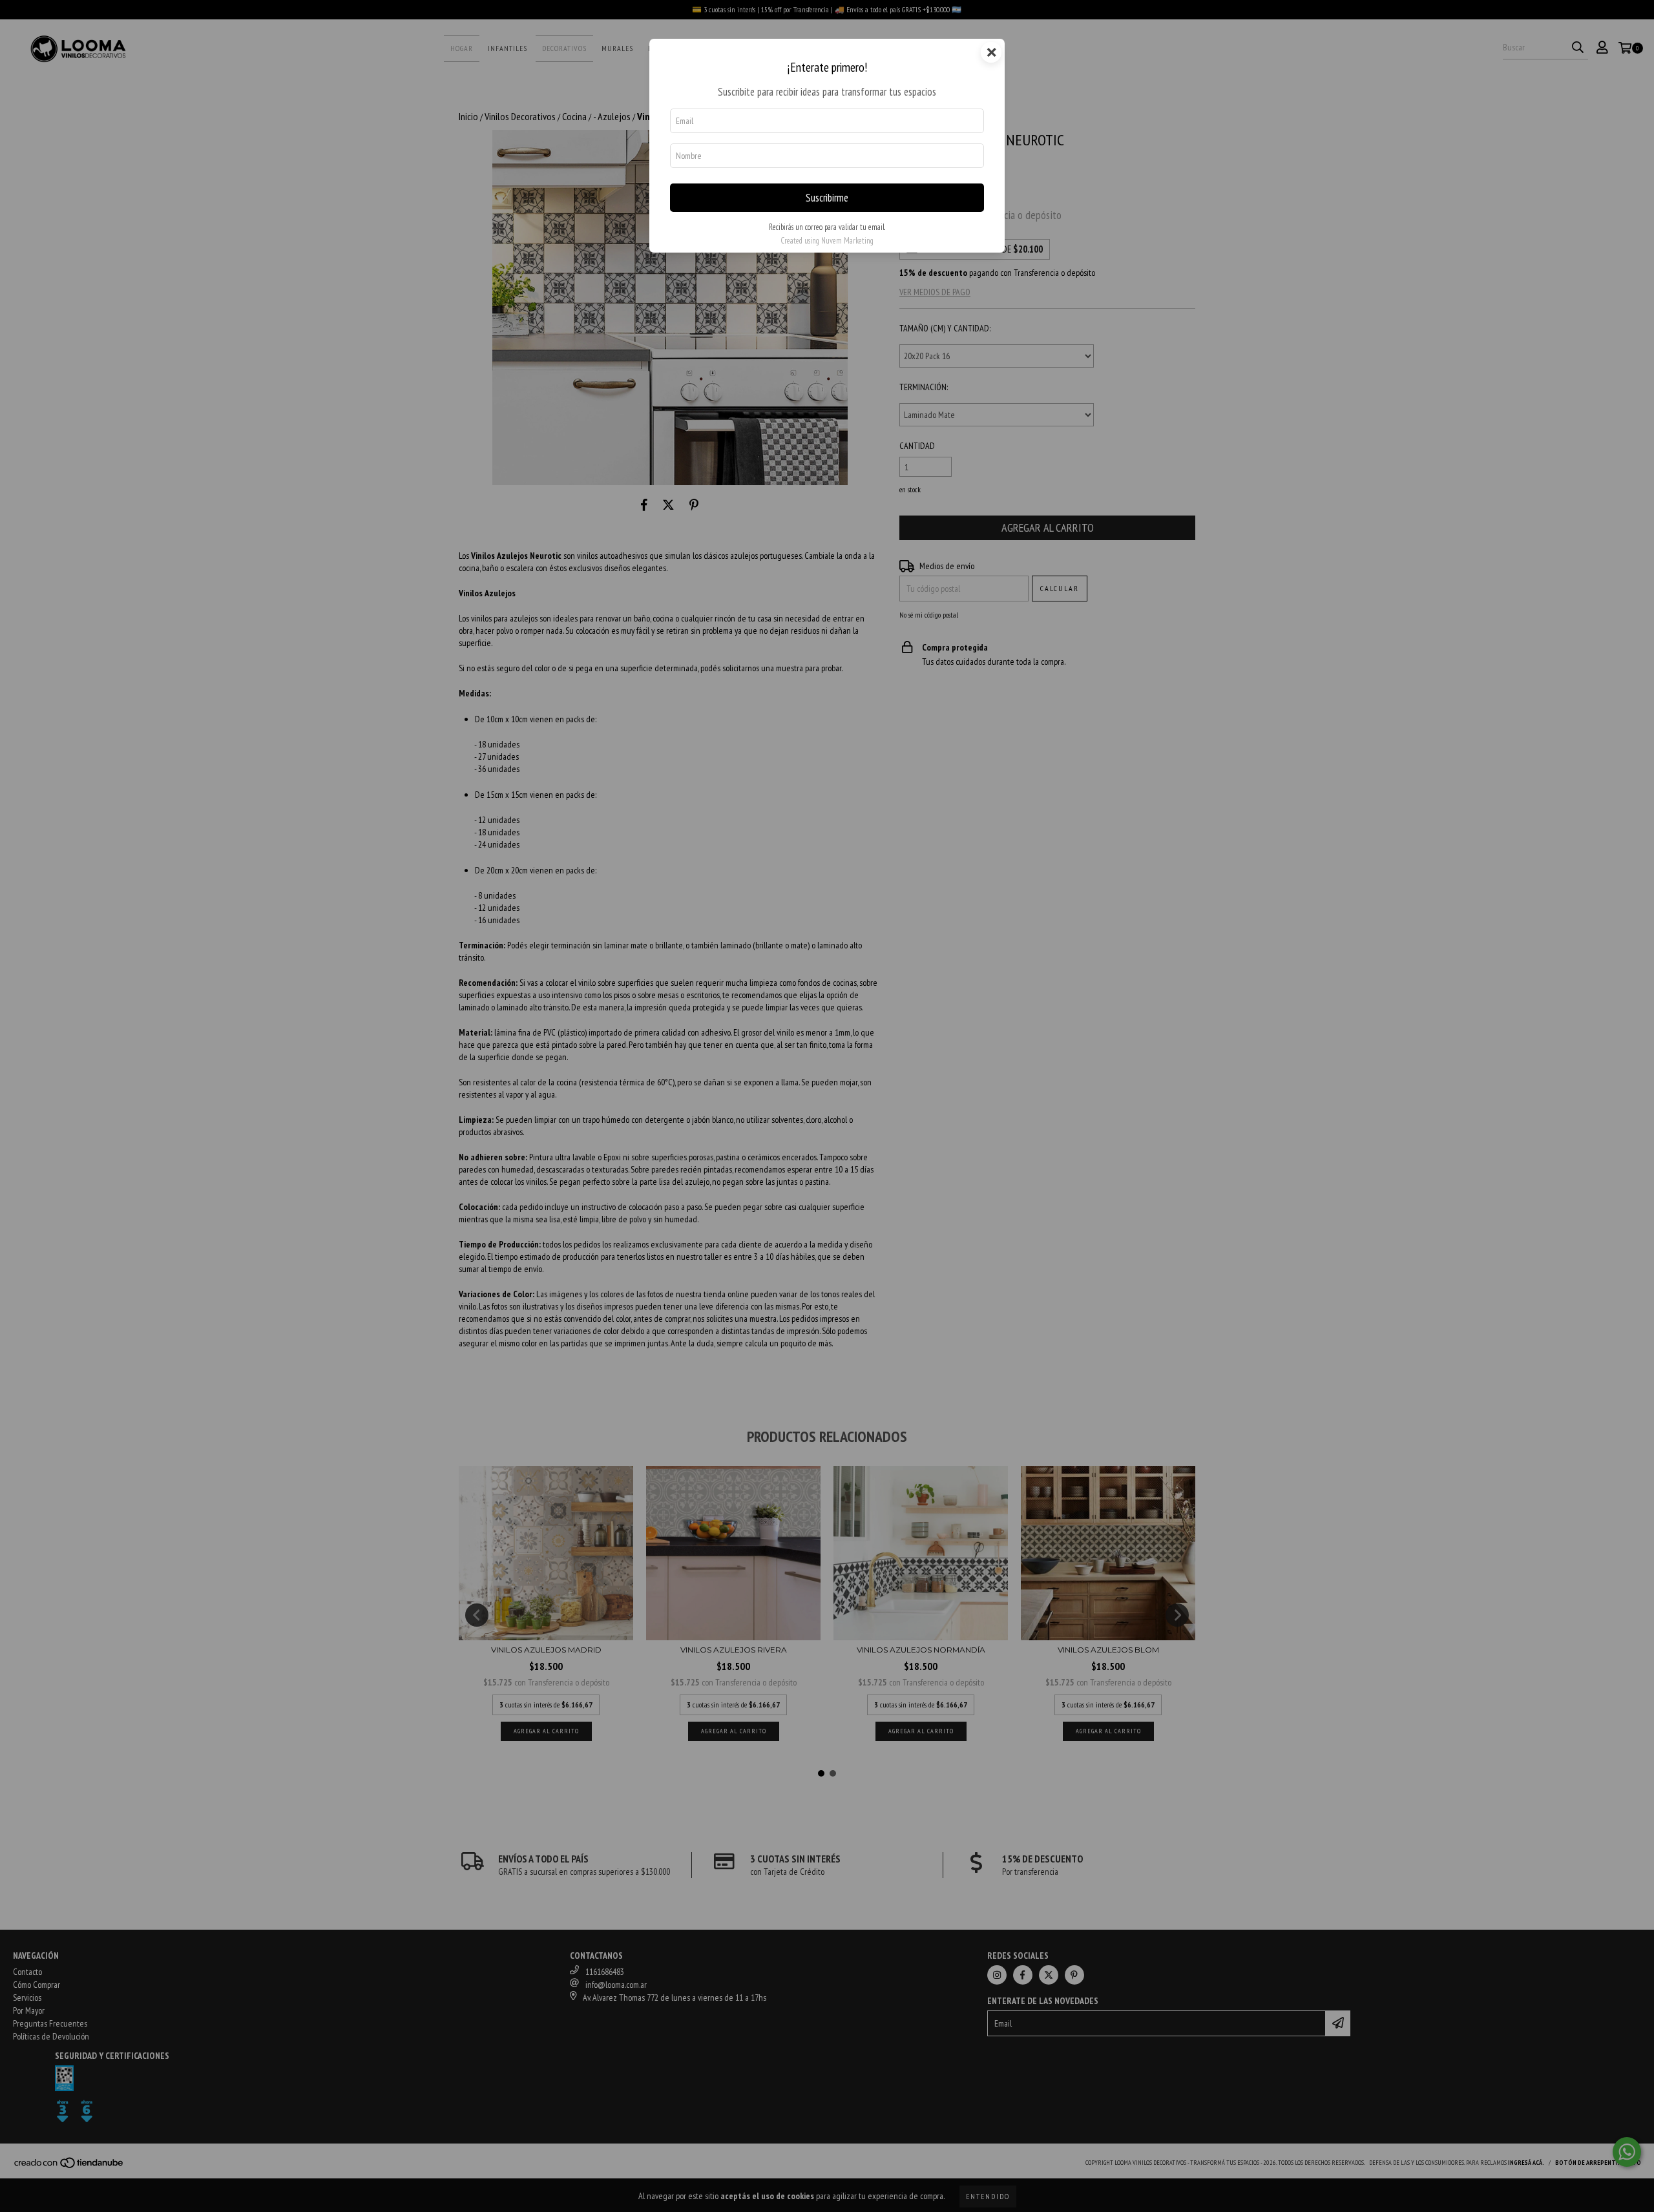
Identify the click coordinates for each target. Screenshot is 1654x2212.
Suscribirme (827, 198)
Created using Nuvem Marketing (827, 241)
